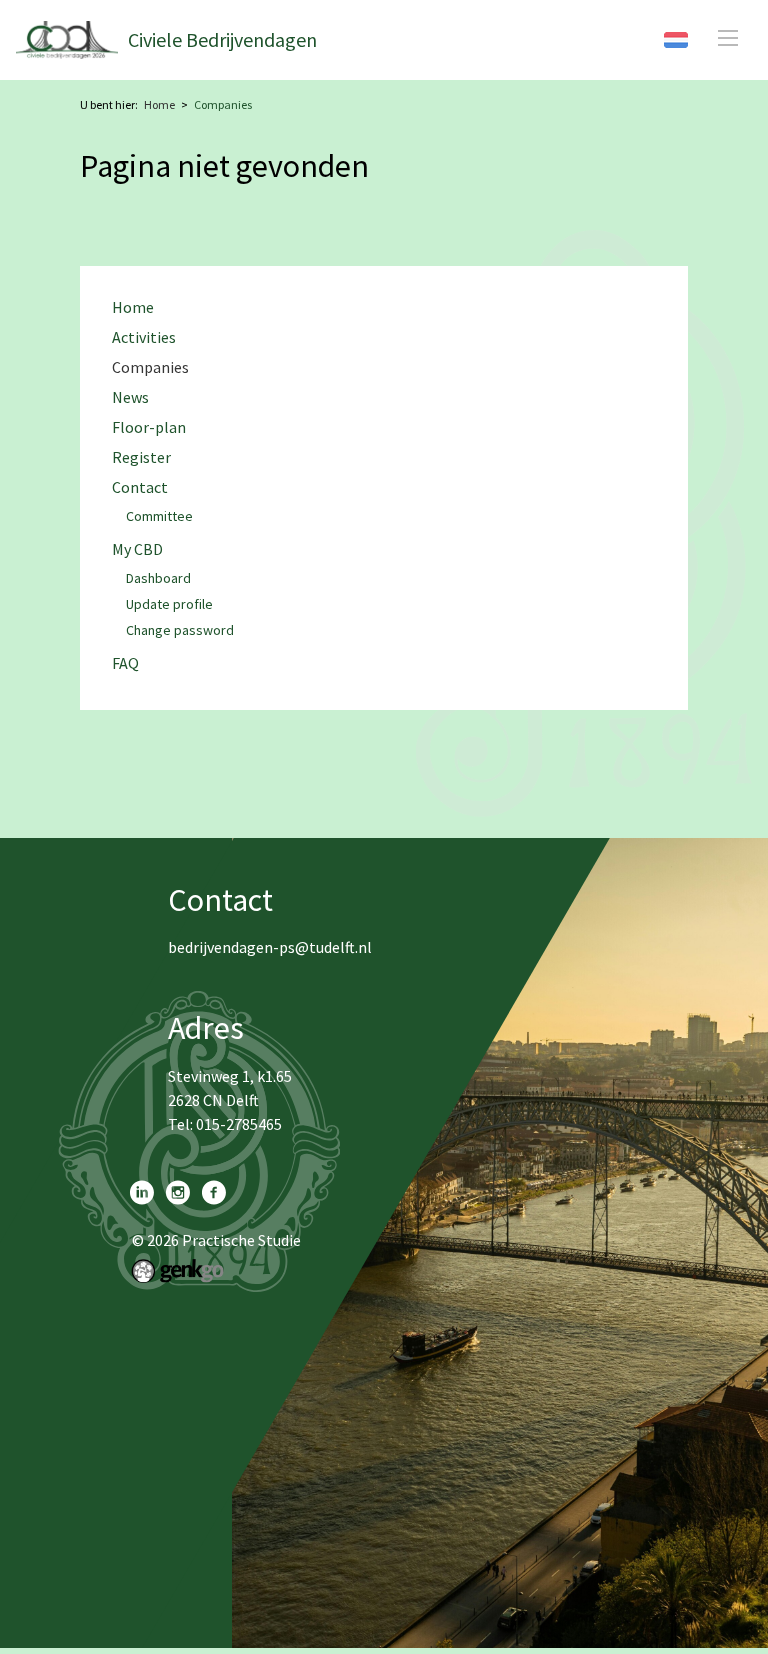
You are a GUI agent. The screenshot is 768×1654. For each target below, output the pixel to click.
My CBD (137, 549)
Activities (144, 337)
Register (141, 457)
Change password (180, 631)
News (130, 397)
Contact (140, 487)
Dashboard (158, 579)
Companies (223, 104)
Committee (159, 517)
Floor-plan (149, 427)
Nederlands (676, 40)
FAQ (125, 663)
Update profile (169, 605)
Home (159, 104)
